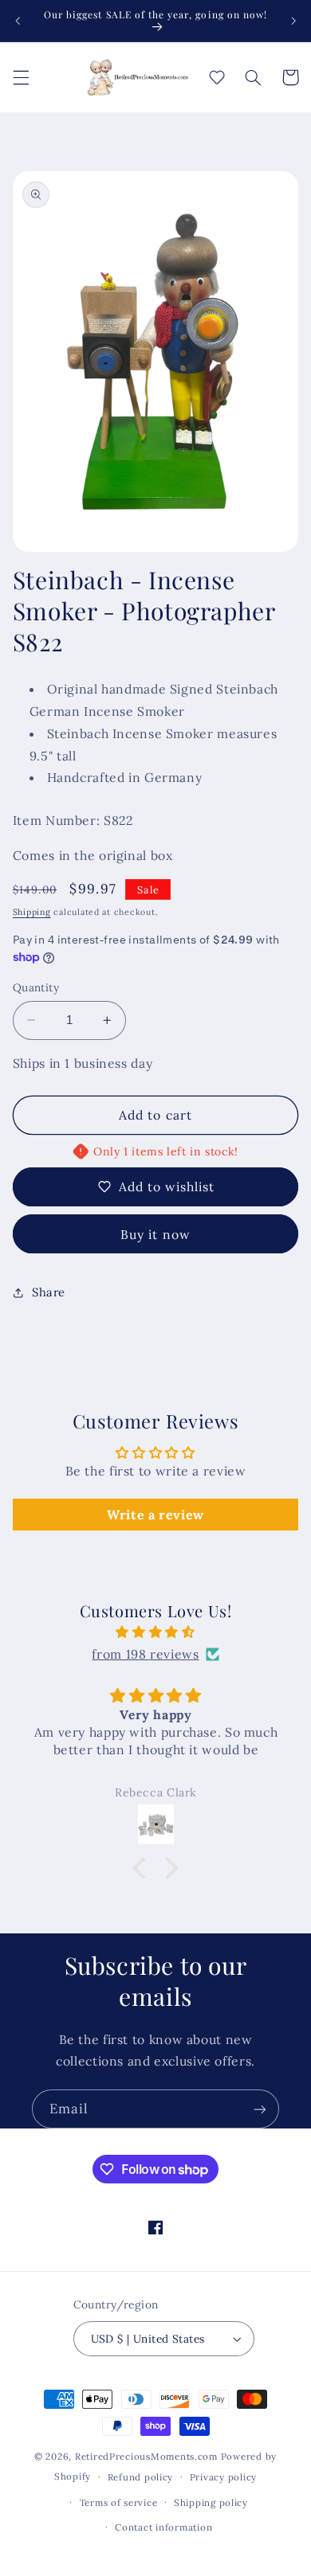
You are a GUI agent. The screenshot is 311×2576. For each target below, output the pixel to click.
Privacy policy (223, 2477)
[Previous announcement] (18, 21)
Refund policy (141, 2477)
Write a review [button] (155, 1515)
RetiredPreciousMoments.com (146, 2456)
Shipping (32, 912)
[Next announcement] (293, 21)
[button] (21, 77)
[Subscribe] (260, 2109)
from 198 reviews (145, 1654)
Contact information (163, 2527)
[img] (156, 1632)
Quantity (36, 987)
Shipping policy (211, 2502)
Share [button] (49, 1292)
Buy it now (155, 1234)
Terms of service (119, 2502)
